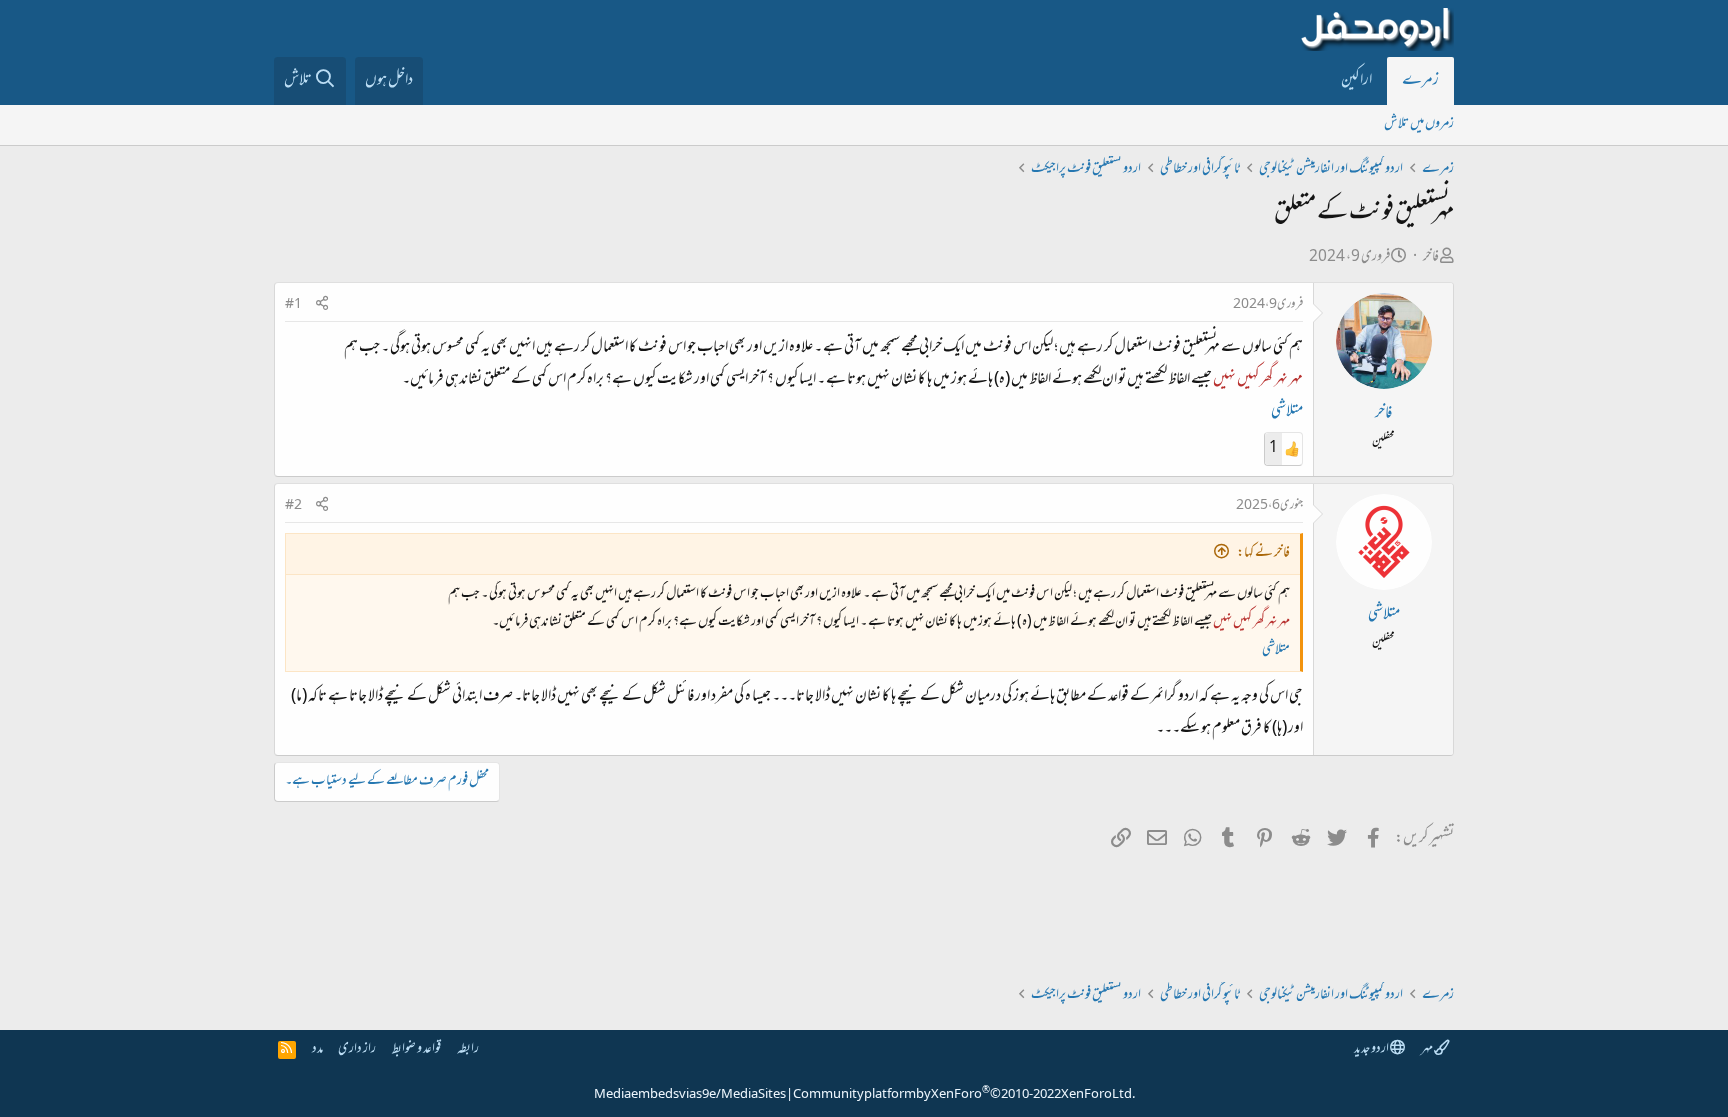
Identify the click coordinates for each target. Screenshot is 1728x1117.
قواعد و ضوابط (416, 1049)
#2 (293, 506)
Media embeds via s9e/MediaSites (690, 1095)
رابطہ (468, 1049)
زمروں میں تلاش (1419, 124)
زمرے (1420, 81)
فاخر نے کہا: (1263, 553)
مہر (1427, 1049)
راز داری (357, 1049)
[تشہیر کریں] (322, 305)
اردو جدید (1372, 1049)
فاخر (1431, 257)
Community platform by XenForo (964, 1095)
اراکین (1356, 81)
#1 (293, 305)
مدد (317, 1049)
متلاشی (1287, 412)
